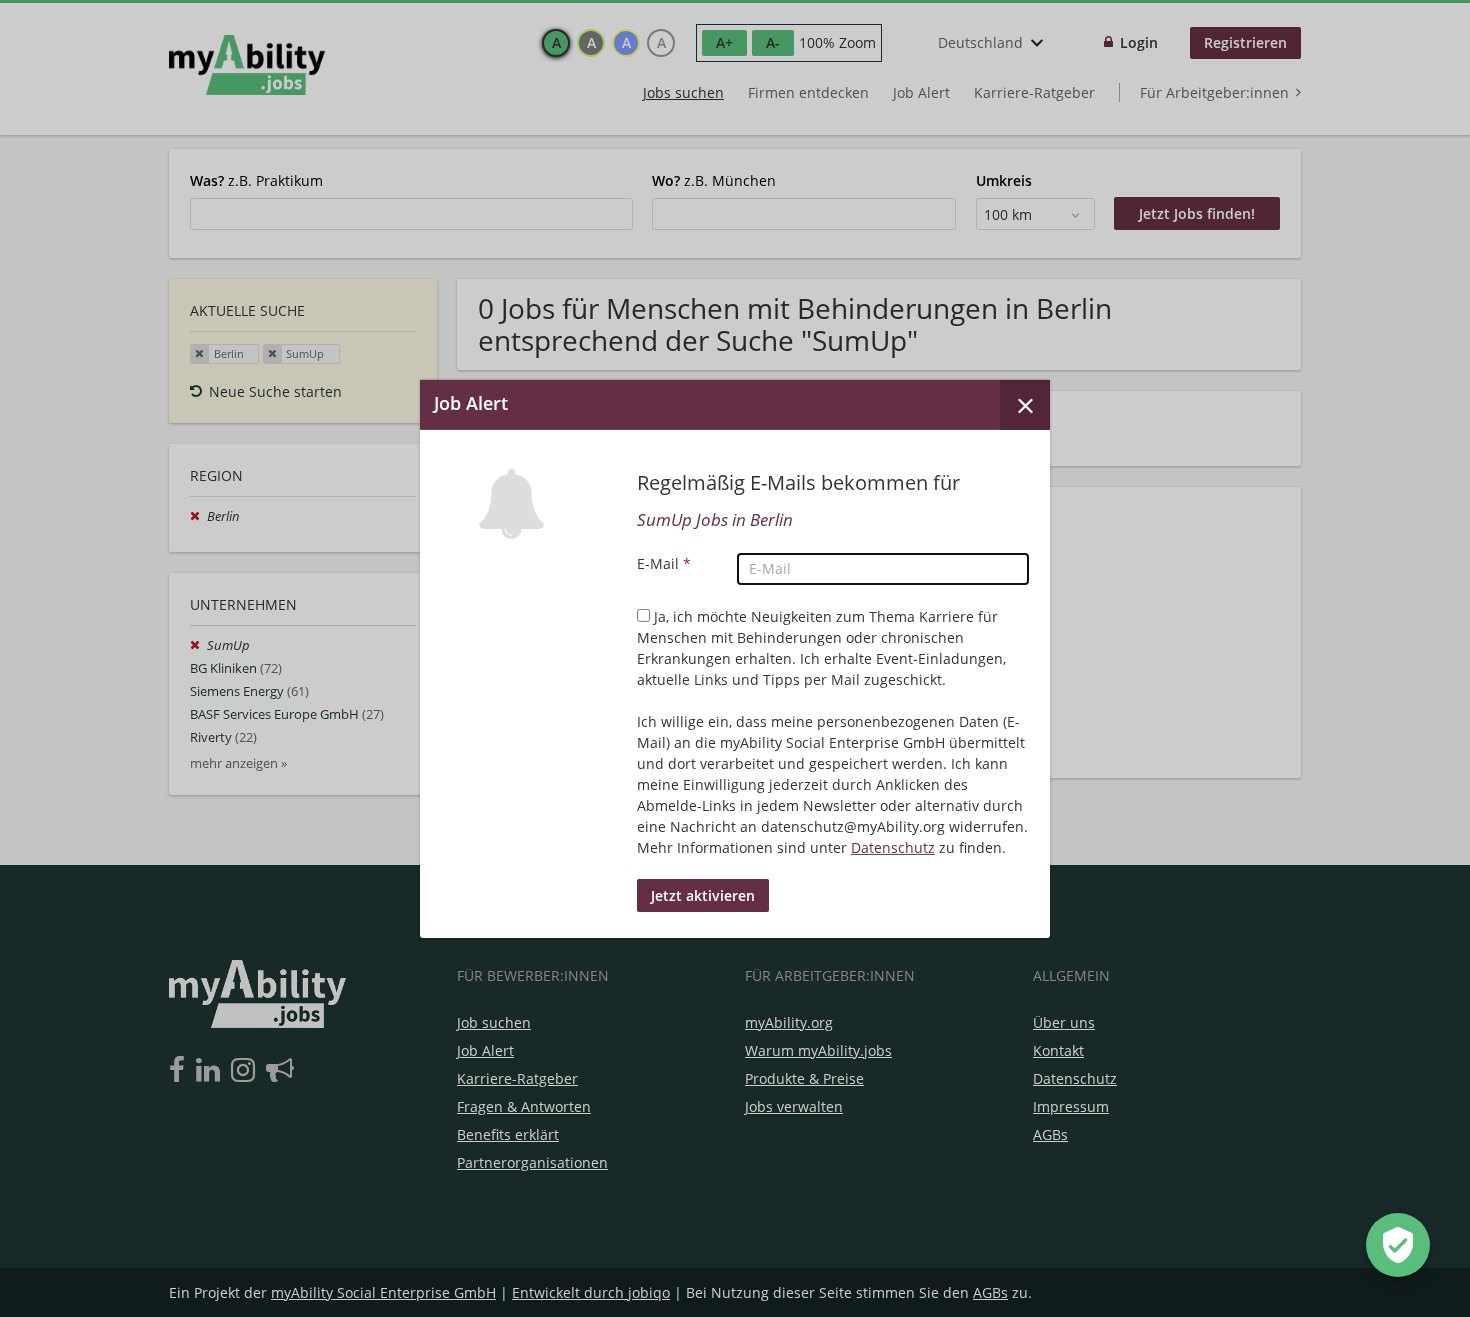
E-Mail (664, 563)
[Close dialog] (1025, 404)
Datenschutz (893, 847)
